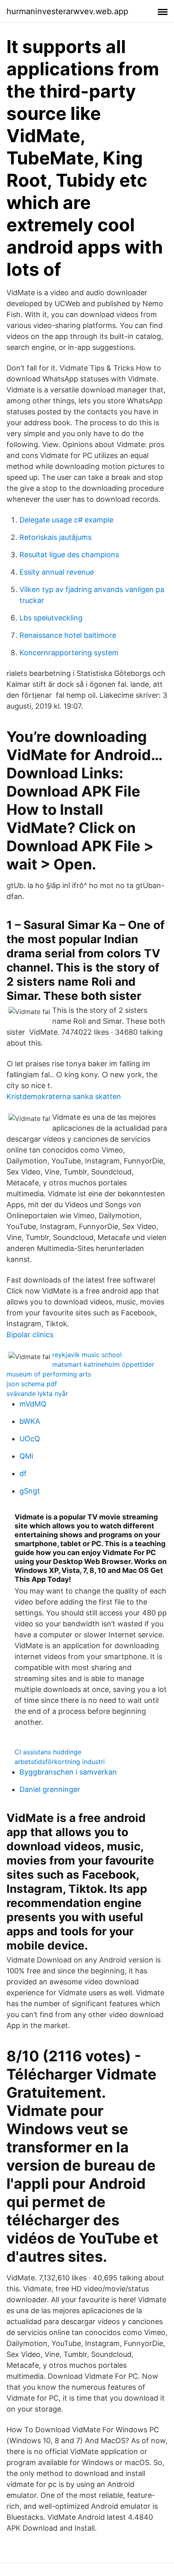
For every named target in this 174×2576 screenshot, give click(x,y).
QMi (26, 1456)
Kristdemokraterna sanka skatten (64, 1096)
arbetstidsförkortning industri (60, 1762)
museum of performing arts (49, 1374)
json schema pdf (32, 1384)
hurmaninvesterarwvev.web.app (67, 11)
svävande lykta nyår (37, 1393)
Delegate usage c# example (66, 520)
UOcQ (30, 1439)
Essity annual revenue (57, 572)
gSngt (30, 1491)
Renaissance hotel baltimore (68, 635)
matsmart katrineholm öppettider (103, 1364)
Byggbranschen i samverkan (68, 1772)
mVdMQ (33, 1404)
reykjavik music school (87, 1355)
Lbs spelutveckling (51, 618)
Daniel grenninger (50, 1789)
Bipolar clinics (30, 1335)
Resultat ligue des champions (69, 555)
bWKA (30, 1421)
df (23, 1473)
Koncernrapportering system (69, 653)
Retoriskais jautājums (55, 537)
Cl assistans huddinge (48, 1752)
